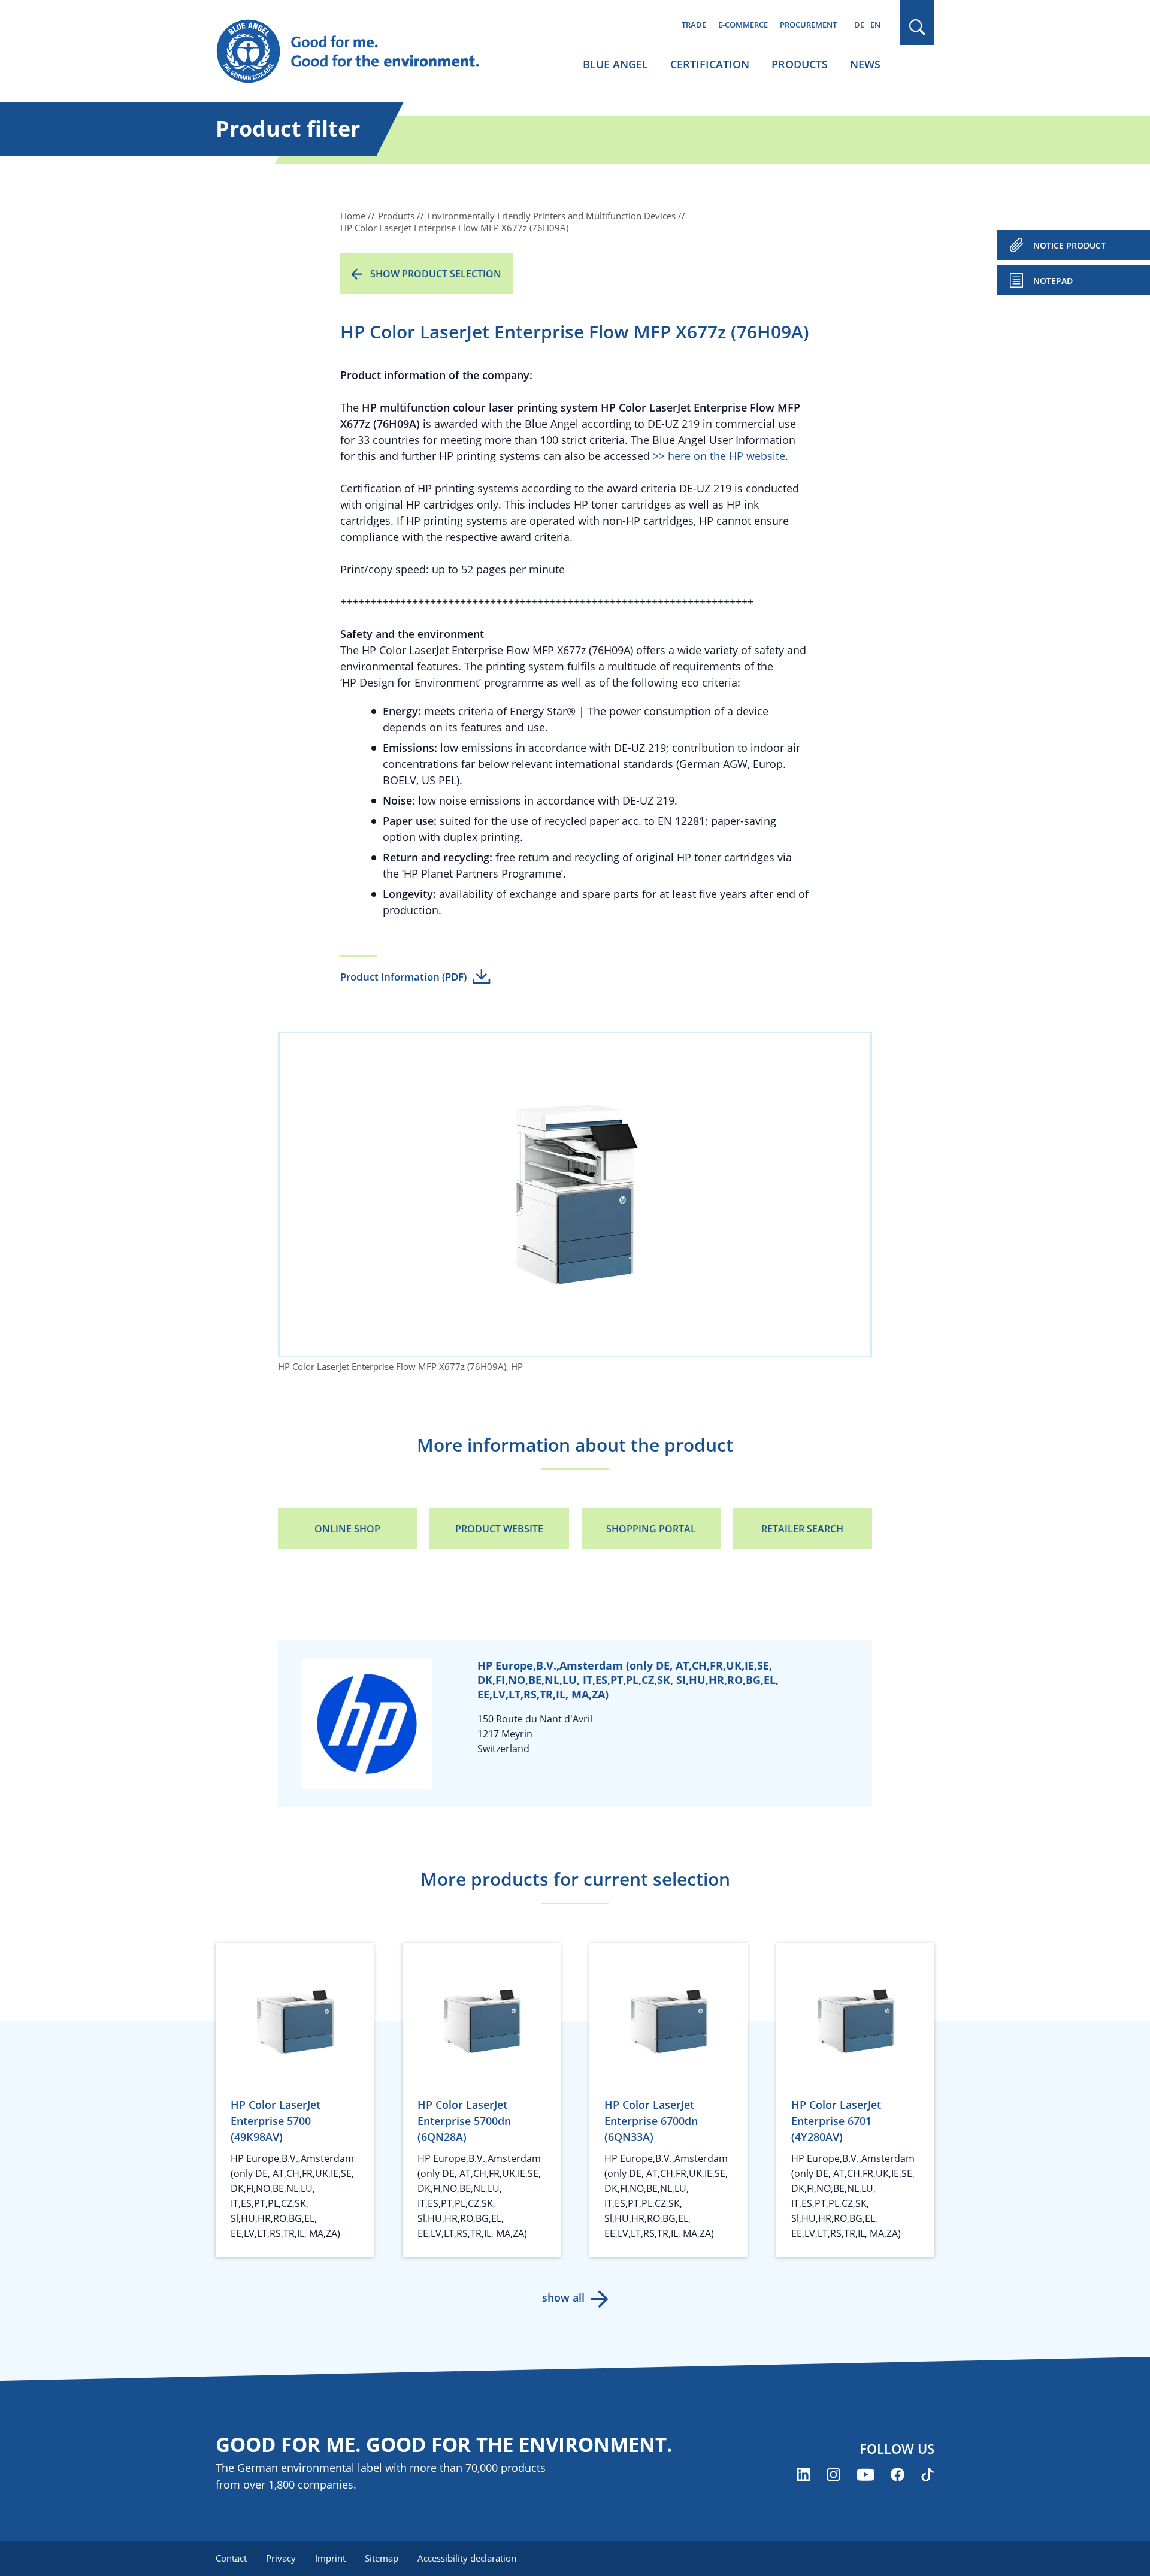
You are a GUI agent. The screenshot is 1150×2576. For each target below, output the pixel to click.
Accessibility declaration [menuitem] (467, 2558)
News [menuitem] (865, 64)
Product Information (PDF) (403, 977)
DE (859, 25)
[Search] (918, 27)
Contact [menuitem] (231, 2558)
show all (563, 2297)
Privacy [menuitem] (281, 2558)
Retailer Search (802, 1529)
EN (875, 25)
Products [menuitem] (800, 64)
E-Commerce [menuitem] (743, 25)
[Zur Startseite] (359, 52)
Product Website (499, 1529)
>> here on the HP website (719, 456)
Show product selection (436, 274)
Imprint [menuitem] (330, 2558)
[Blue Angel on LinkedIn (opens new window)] (804, 2474)
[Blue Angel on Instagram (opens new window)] (833, 2474)
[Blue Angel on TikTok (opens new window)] (927, 2474)
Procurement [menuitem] (808, 25)
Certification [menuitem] (710, 64)
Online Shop (347, 1529)
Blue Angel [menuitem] (615, 64)
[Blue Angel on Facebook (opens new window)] (898, 2474)
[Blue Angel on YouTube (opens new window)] (865, 2474)
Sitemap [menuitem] (382, 2558)
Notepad (1053, 281)
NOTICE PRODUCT (1069, 245)
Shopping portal (651, 1529)
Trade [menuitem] (694, 25)
